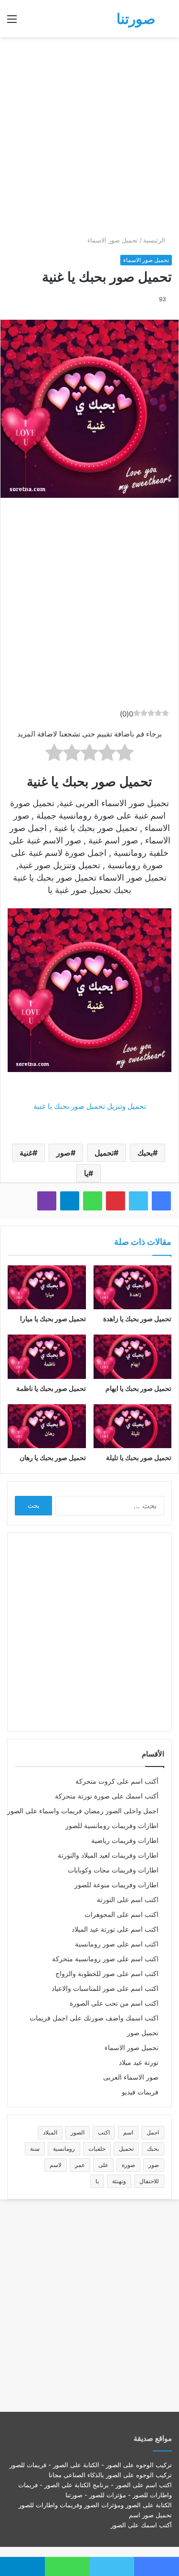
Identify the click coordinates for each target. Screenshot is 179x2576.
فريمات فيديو (140, 2092)
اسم (128, 2132)
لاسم (56, 2165)
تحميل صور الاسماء (113, 240)
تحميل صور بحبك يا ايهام (138, 1388)
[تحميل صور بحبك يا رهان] (47, 1426)
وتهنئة (119, 2181)
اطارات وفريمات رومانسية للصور (112, 1826)
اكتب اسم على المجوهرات (121, 1914)
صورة (128, 2165)
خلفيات (97, 2149)
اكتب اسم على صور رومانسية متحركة (105, 1959)
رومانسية (64, 2149)
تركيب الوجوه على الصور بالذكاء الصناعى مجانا (110, 2475)
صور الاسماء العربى (131, 2077)
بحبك (145, 1153)
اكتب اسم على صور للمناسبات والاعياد (105, 1988)
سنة (35, 2149)
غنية (26, 1153)
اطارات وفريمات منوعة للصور (116, 1885)
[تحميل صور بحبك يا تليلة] (133, 1426)
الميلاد (50, 2132)
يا (86, 1173)
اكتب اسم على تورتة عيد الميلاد (115, 1929)
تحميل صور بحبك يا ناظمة (51, 1388)
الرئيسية (155, 240)
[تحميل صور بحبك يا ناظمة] (47, 1356)
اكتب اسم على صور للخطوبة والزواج (107, 1974)
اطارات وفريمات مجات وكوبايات (113, 1870)
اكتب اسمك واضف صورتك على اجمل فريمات (94, 2018)
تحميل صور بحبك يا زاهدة (137, 1319)
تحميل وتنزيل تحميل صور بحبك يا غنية (90, 1106)
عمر (80, 2165)
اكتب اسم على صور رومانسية (117, 1944)
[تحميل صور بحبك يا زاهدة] (133, 1287)
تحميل (104, 1153)
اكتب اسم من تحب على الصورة (114, 2003)
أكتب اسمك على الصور (141, 2525)
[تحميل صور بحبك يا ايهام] (133, 1356)
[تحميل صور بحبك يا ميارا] (47, 1287)
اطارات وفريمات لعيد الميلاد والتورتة (108, 1855)
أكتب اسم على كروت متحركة (117, 1781)
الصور (78, 2132)
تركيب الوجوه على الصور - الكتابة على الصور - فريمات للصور (91, 2465)
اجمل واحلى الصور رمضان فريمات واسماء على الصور (83, 1811)
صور (63, 1153)
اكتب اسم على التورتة (128, 1900)
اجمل (153, 2132)
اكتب (104, 2132)
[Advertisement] (89, 136)
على (103, 2165)
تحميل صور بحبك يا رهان (53, 1457)
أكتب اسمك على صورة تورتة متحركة (107, 1796)
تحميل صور (143, 2033)
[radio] (125, 754)
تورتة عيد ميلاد (139, 2062)
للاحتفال (149, 2181)
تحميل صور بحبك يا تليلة (139, 1457)
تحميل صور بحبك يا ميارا (53, 1319)
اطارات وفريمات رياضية (125, 1840)
